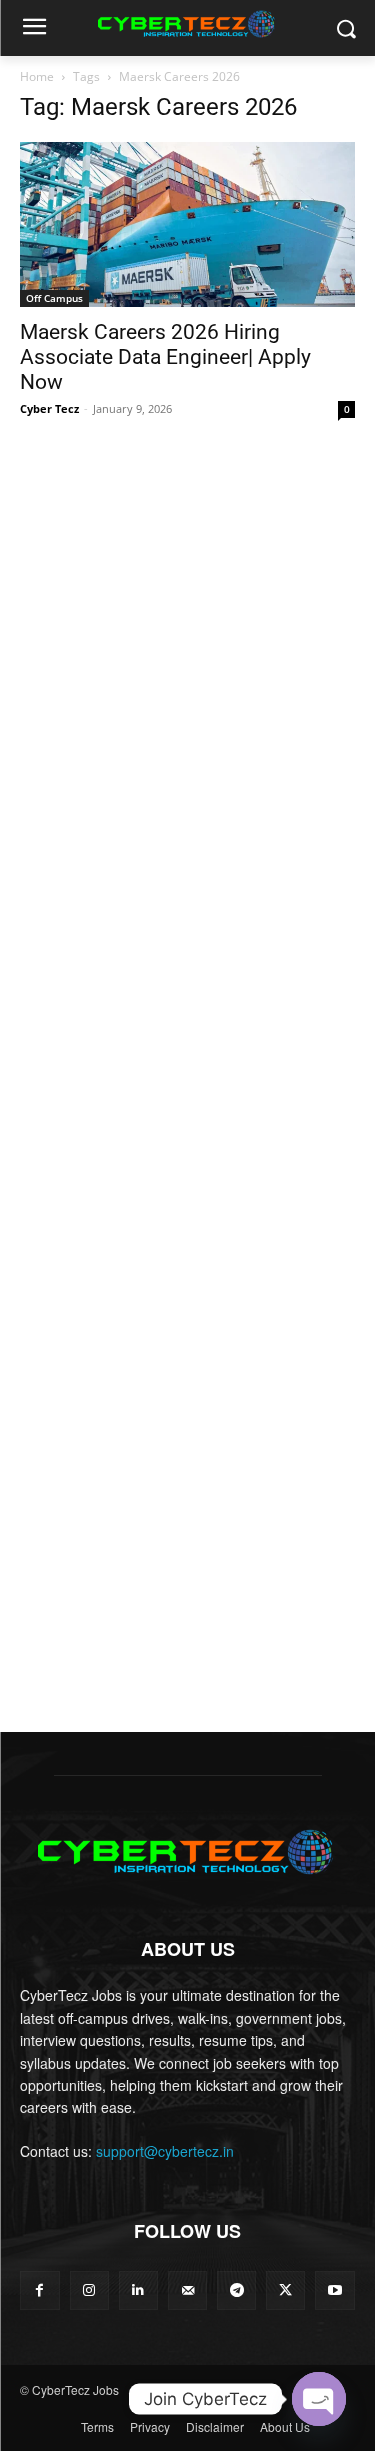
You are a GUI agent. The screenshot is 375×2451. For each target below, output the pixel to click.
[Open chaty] (319, 2399)
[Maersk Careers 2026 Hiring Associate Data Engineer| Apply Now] (187, 224)
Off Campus (54, 298)
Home (37, 76)
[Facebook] (39, 2290)
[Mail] (187, 2290)
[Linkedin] (138, 2290)
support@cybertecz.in (165, 2151)
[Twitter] (285, 2290)
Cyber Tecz (49, 408)
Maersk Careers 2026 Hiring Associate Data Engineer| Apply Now (165, 357)
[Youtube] (334, 2290)
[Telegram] (236, 2290)
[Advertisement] (187, 636)
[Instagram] (89, 2290)
